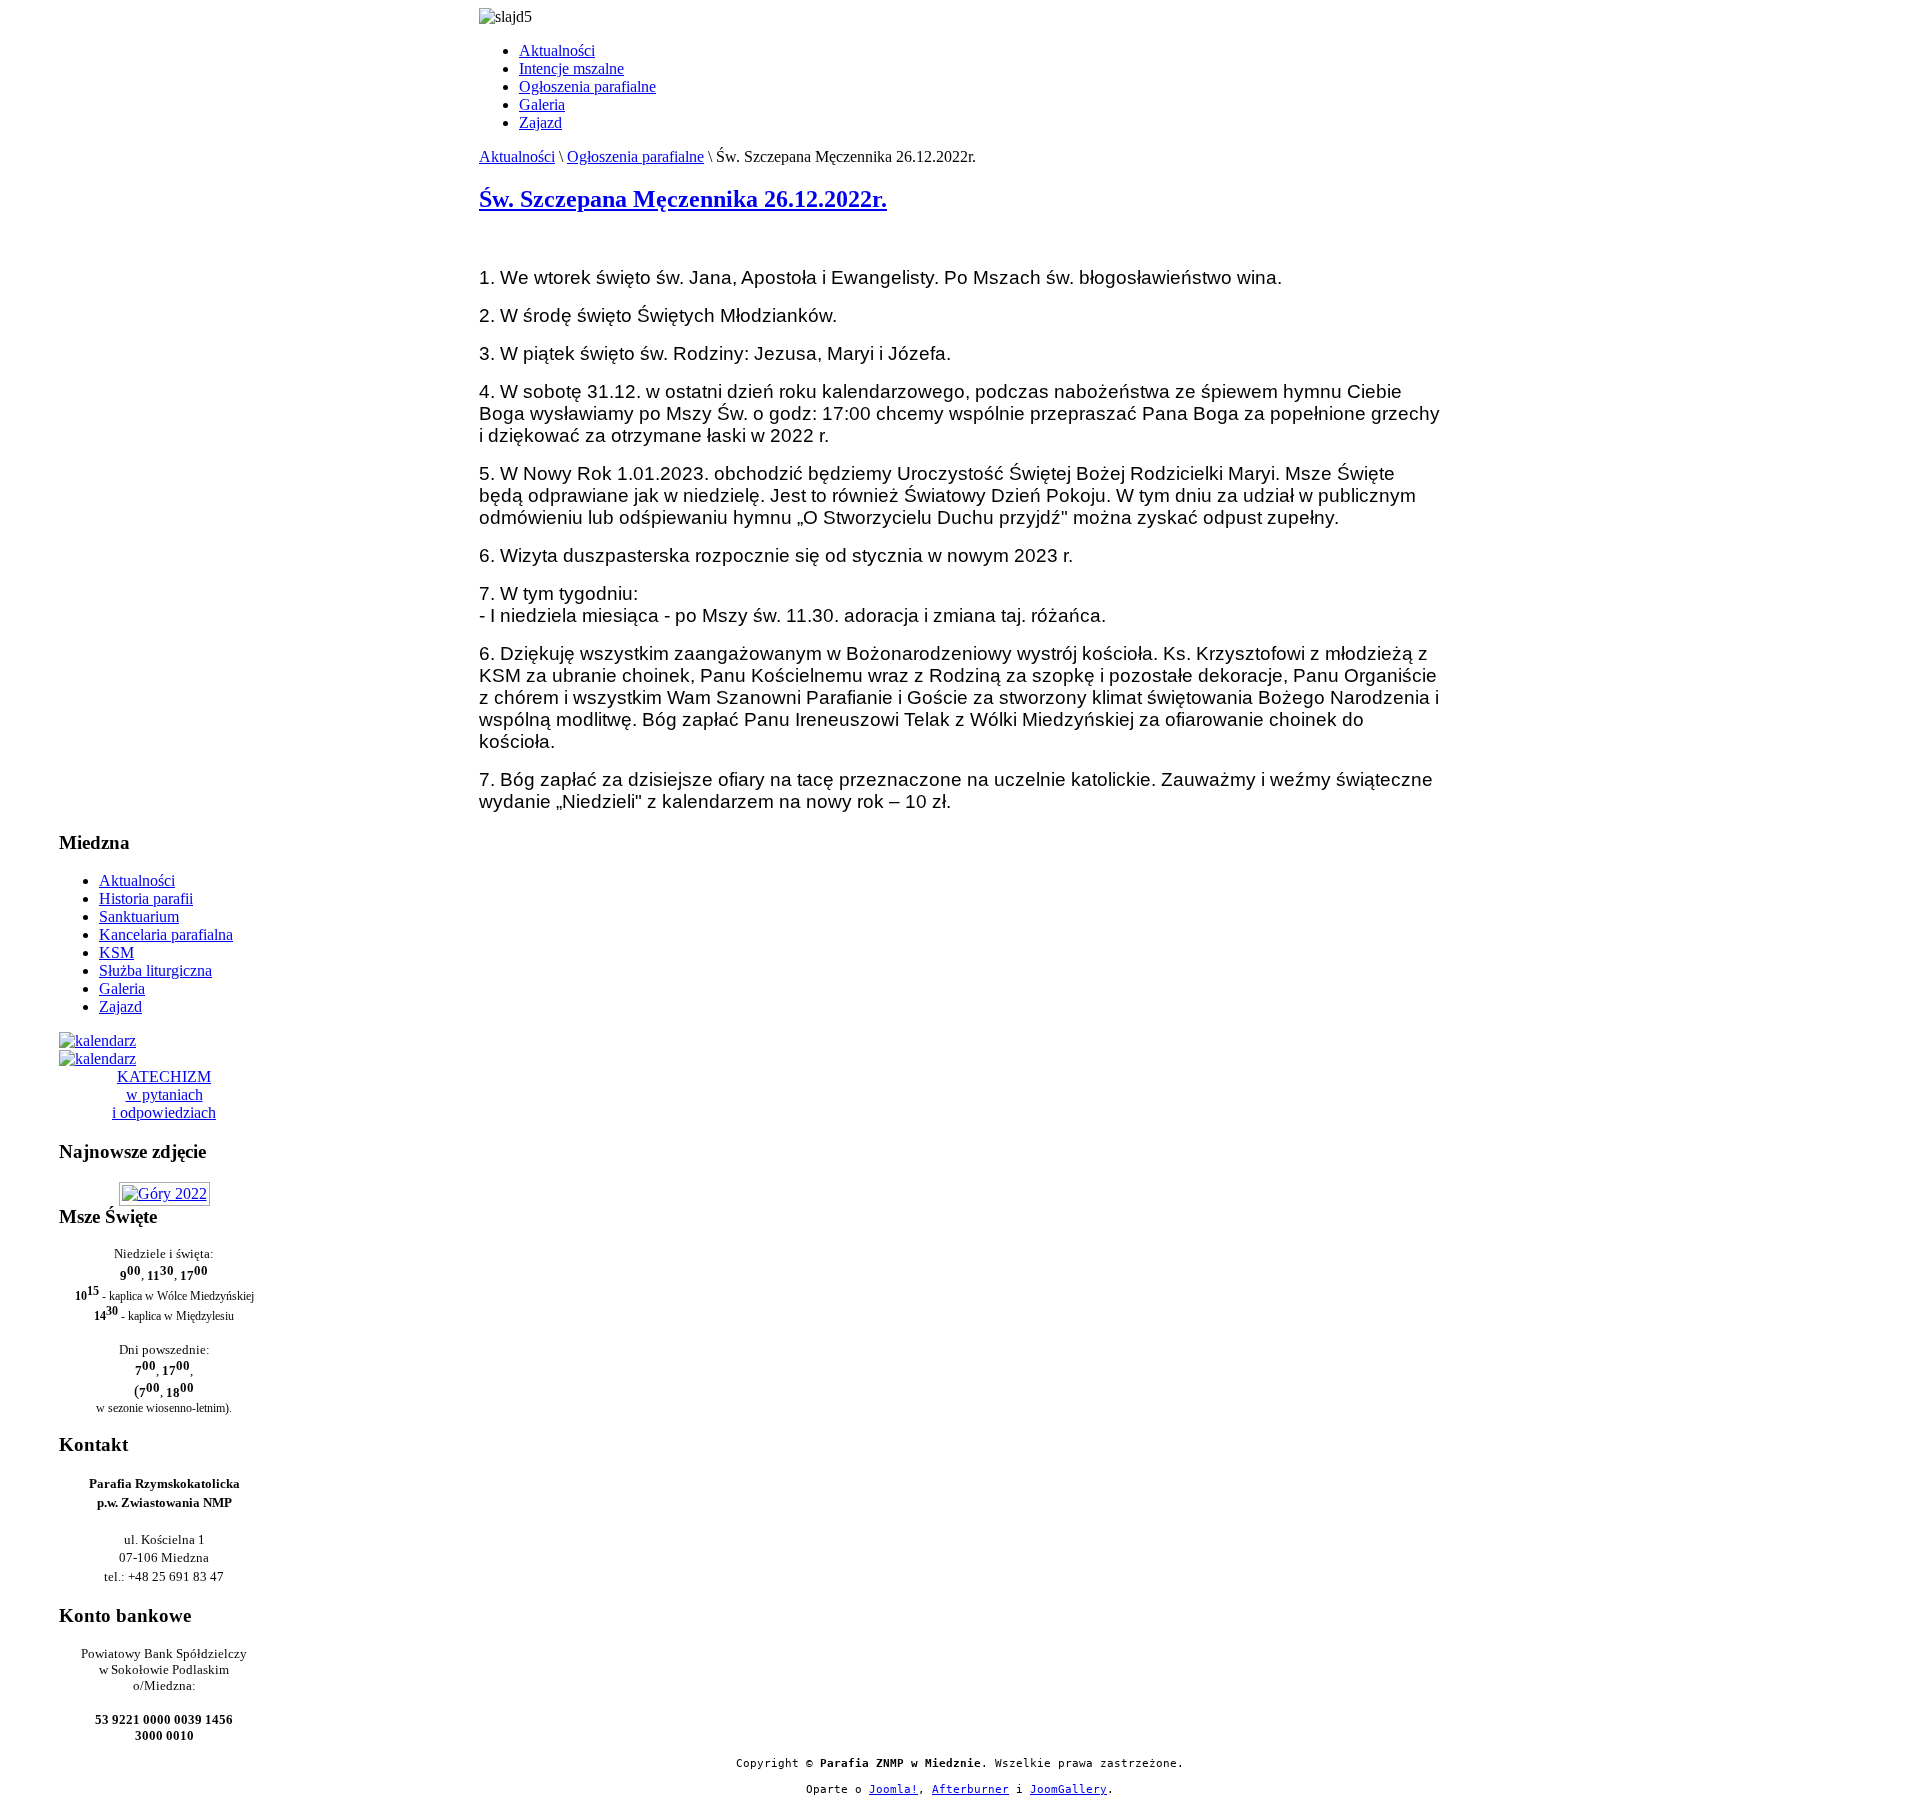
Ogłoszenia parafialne (587, 86)
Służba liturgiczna (155, 970)
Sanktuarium (139, 916)
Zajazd (540, 122)
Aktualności (557, 50)
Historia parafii (146, 898)
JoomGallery (1068, 1789)
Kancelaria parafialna (166, 934)
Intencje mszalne (571, 68)
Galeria (542, 104)
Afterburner (970, 1789)
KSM (116, 952)
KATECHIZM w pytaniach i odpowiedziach (164, 1094)
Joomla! (893, 1789)
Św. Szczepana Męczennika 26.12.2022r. (683, 199)
